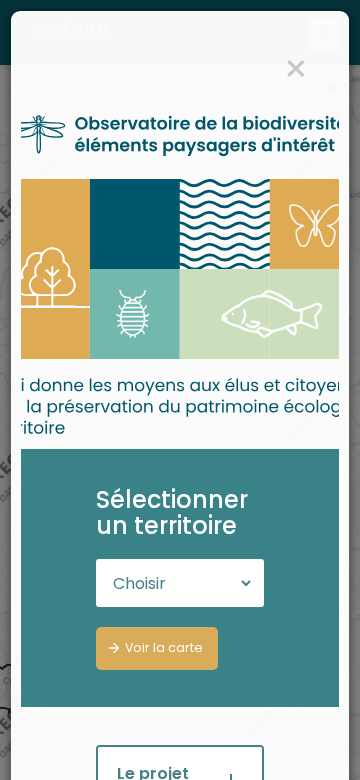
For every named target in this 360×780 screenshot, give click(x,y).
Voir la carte (164, 647)
